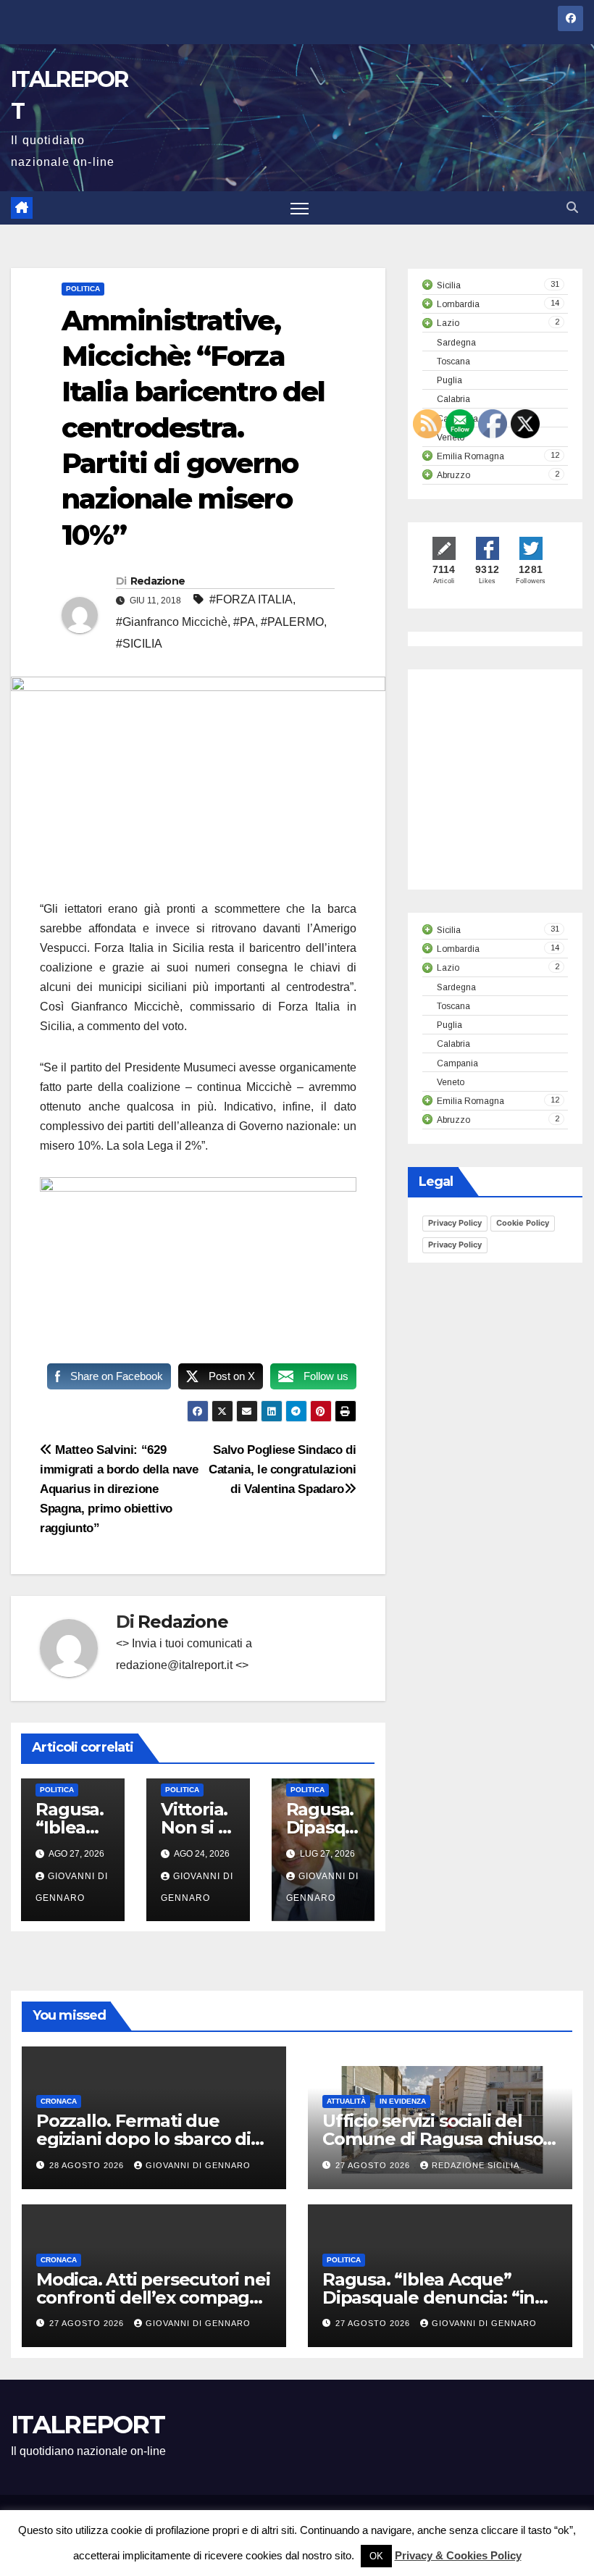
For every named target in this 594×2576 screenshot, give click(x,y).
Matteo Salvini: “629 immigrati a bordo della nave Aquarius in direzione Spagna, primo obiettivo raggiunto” (119, 1489)
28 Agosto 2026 (88, 2165)
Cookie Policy (523, 1223)
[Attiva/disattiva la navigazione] (300, 208)
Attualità (346, 2101)
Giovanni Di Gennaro (198, 2165)
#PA (244, 622)
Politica (83, 289)
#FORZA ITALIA (251, 599)
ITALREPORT (88, 2425)
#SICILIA (139, 644)
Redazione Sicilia (476, 2165)
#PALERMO (292, 622)
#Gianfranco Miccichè (172, 622)
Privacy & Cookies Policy (458, 2555)
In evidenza (403, 2101)
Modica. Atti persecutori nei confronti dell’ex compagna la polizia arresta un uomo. (154, 2297)
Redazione (158, 581)
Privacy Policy (455, 1223)
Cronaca (59, 2101)
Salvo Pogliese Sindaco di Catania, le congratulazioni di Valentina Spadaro (283, 1469)
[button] (572, 208)
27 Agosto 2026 (374, 2165)
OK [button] (376, 2556)
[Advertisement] (508, 793)
